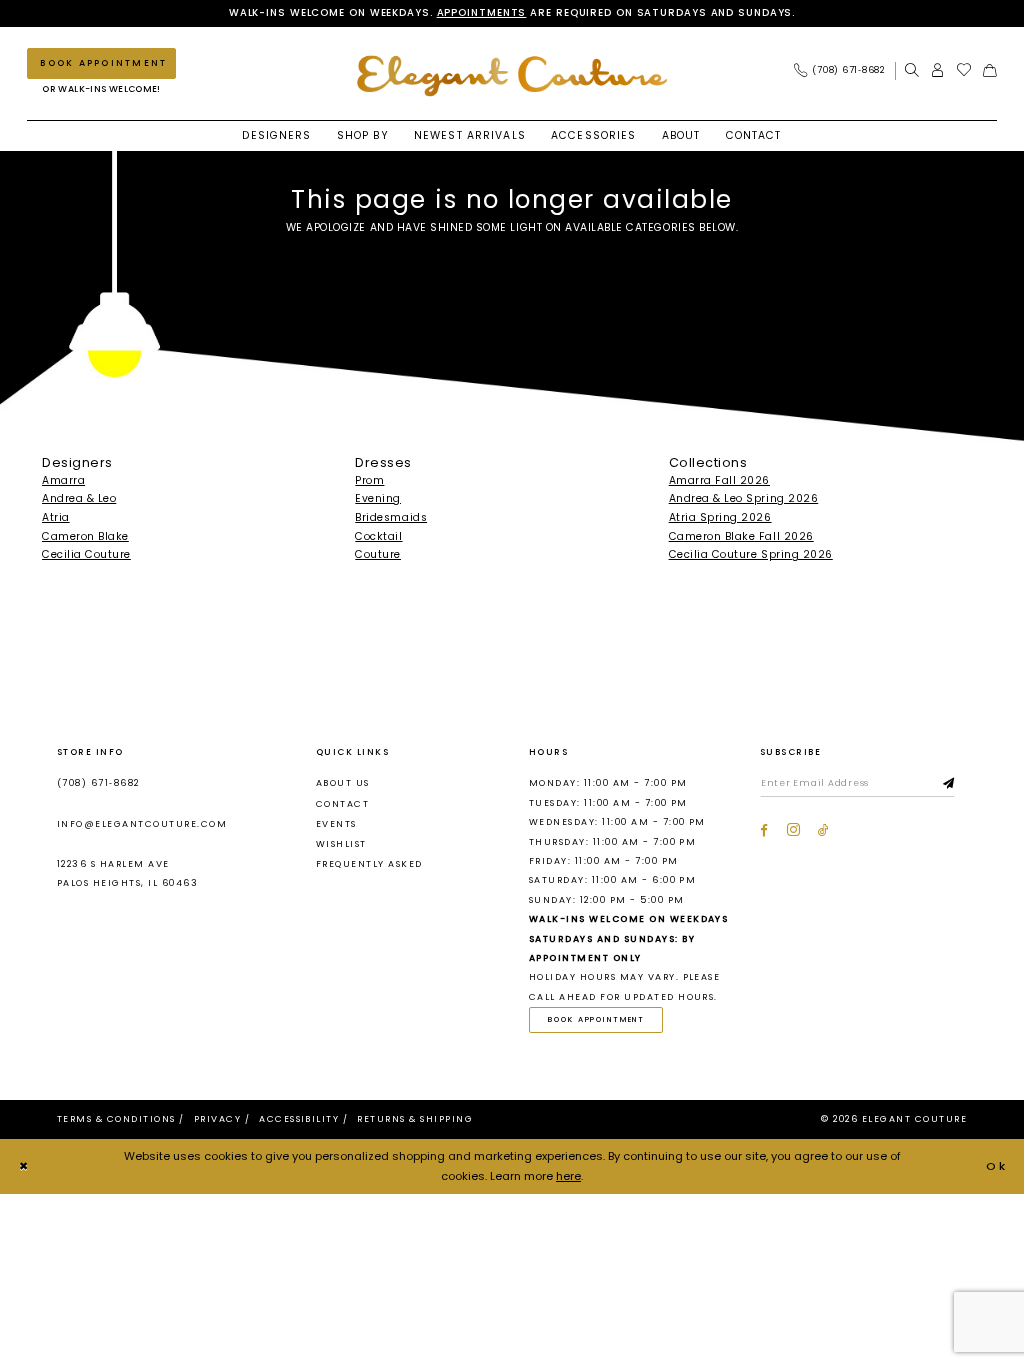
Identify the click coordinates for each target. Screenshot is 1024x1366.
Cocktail (378, 536)
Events (336, 824)
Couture (378, 554)
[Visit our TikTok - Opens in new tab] (823, 830)
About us (343, 783)
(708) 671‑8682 (98, 783)
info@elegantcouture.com (142, 824)
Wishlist (341, 844)
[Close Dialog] (24, 1167)
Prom (369, 480)
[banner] (512, 75)
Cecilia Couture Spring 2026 (751, 554)
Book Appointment (596, 1019)
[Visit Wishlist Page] (964, 70)
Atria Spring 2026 (720, 517)
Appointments (482, 12)
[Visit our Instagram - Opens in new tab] (793, 830)
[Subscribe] (949, 784)
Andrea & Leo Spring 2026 (744, 498)
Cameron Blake (85, 536)
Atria (56, 517)
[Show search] (912, 70)
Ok (997, 1166)
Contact (342, 804)
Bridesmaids (391, 517)
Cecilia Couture (86, 554)
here (568, 1176)
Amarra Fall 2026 (719, 480)
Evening (378, 498)
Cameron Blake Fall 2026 (741, 536)
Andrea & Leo (79, 498)
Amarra (63, 480)
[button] (938, 70)
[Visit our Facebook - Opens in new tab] (764, 830)
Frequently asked (369, 864)
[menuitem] (844, 70)
